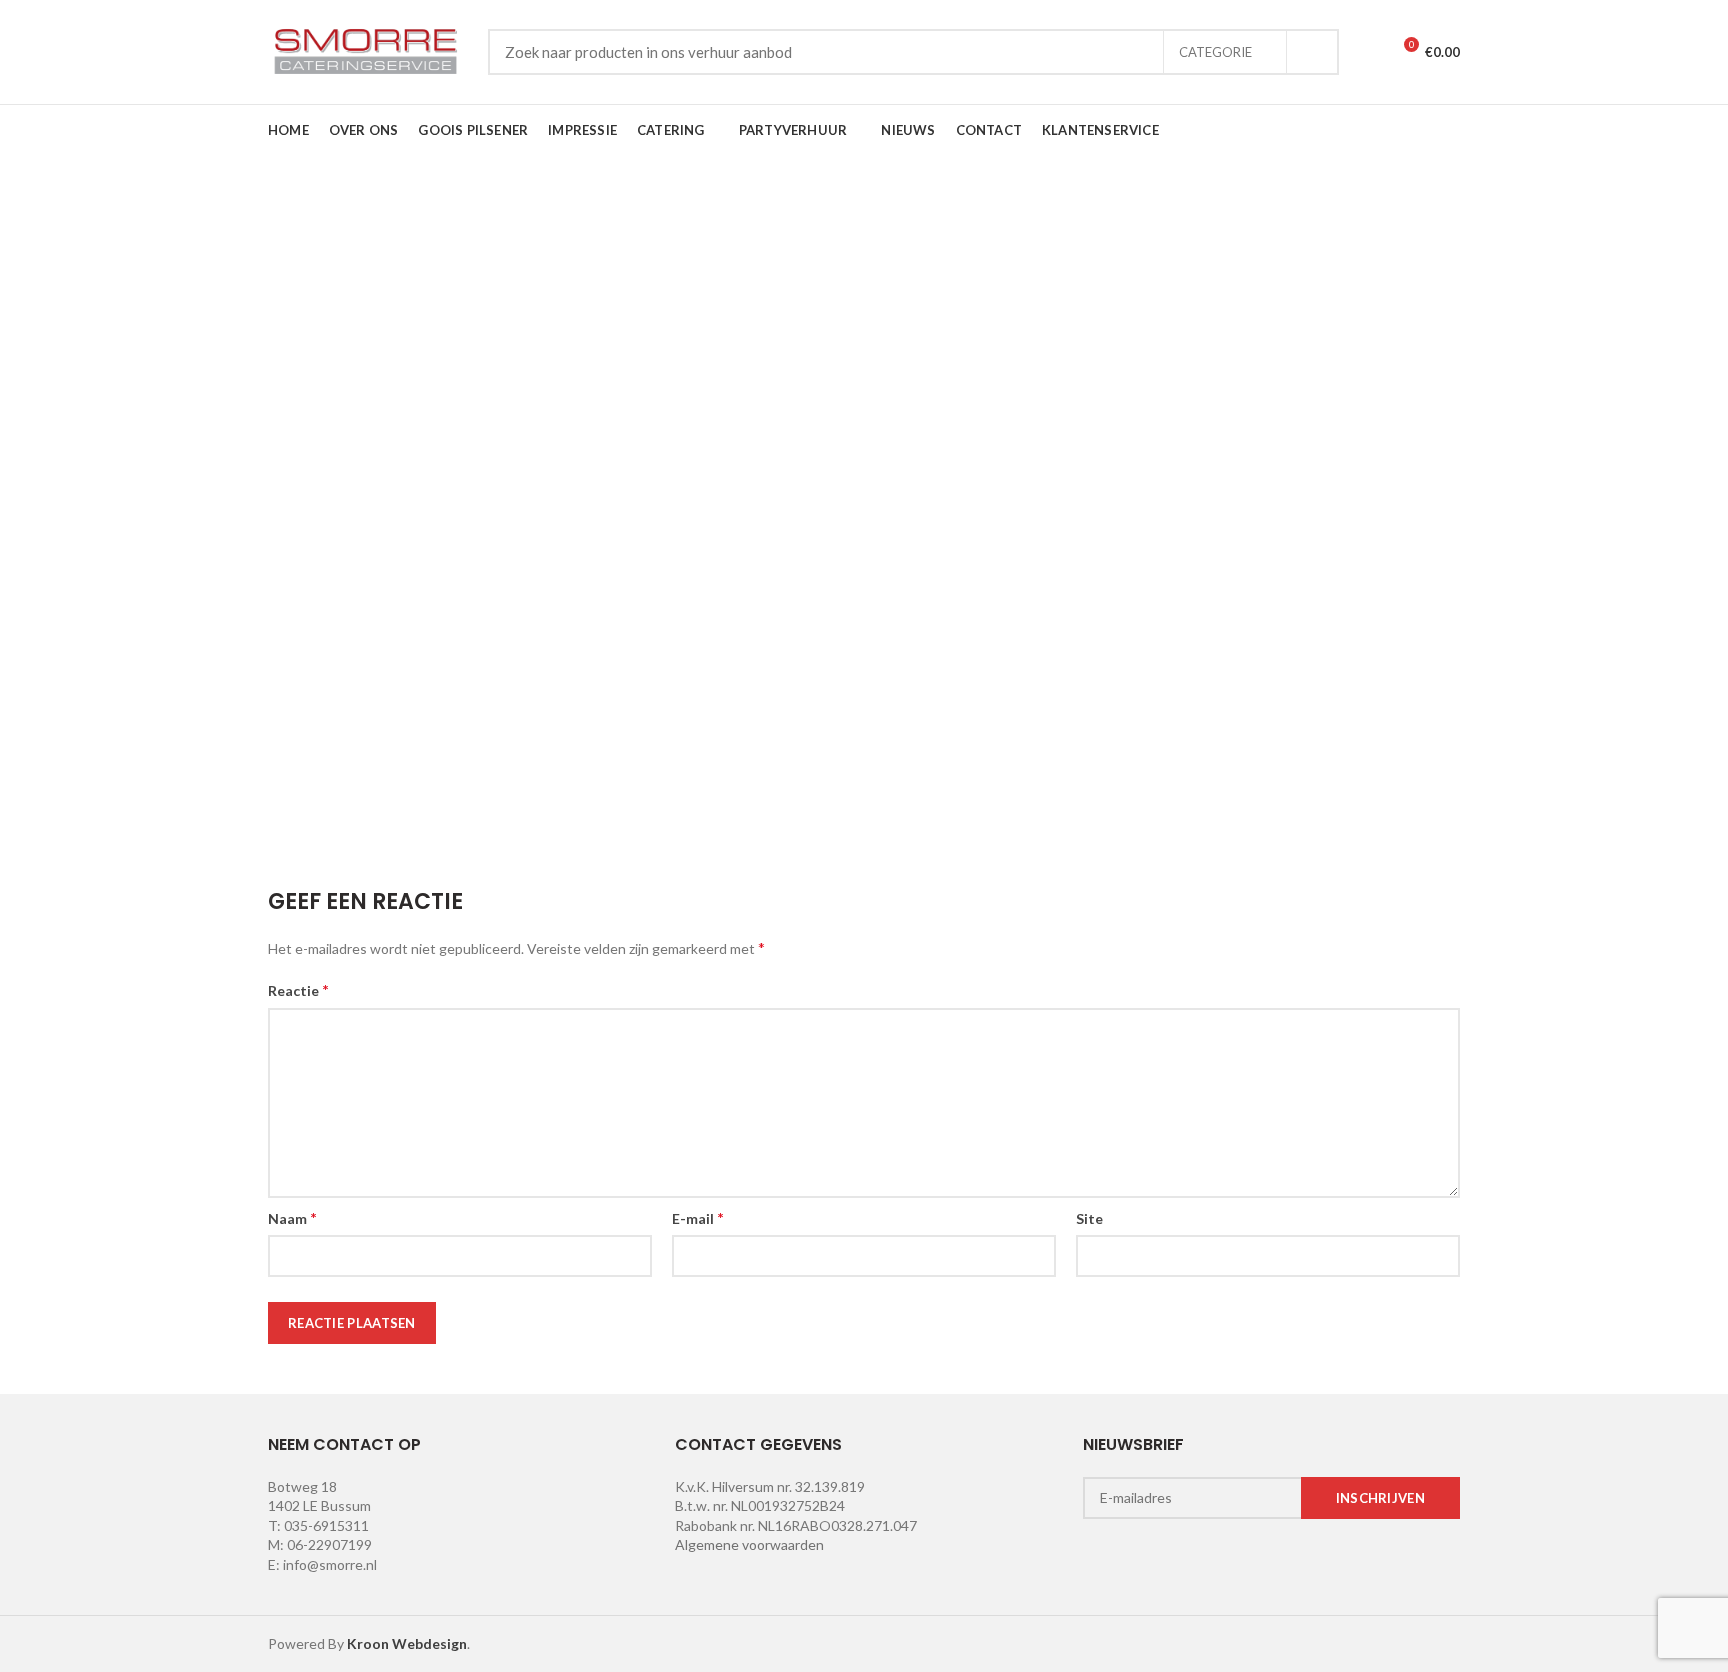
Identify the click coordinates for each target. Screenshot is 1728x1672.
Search (1312, 52)
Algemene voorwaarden (749, 1544)
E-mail (698, 1217)
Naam (292, 1217)
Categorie (1215, 52)
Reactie (298, 989)
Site (1089, 1218)
